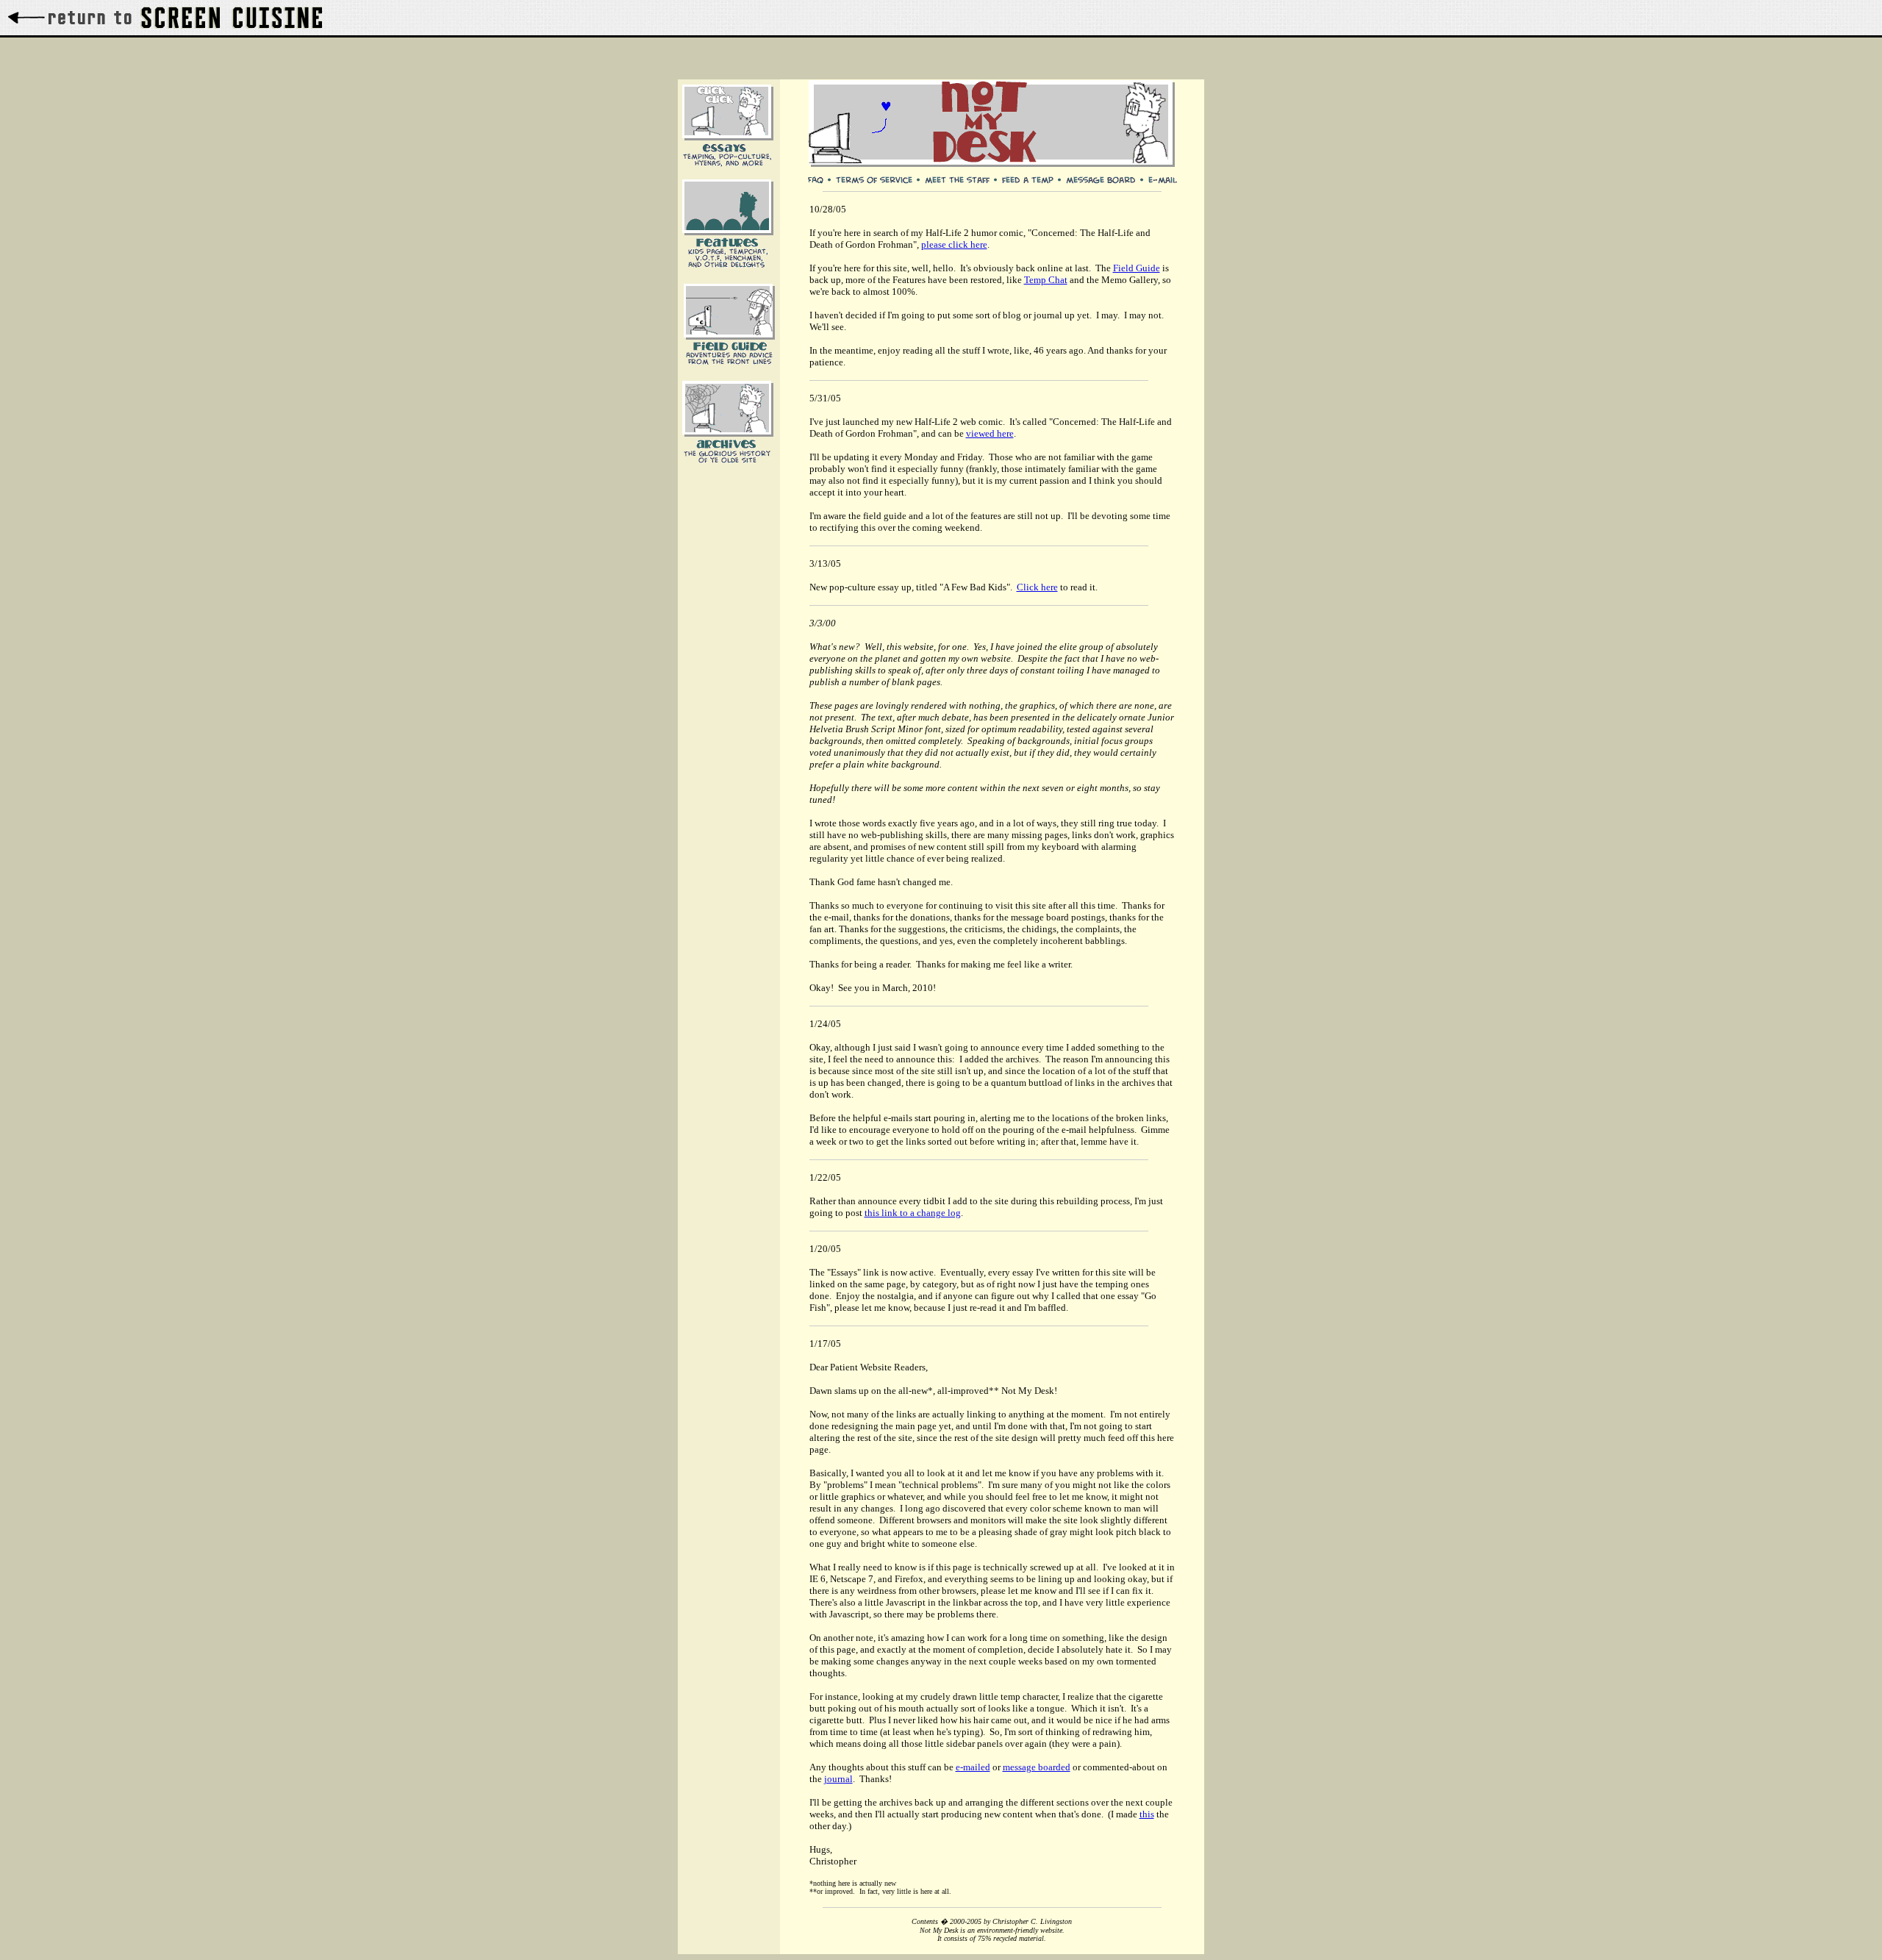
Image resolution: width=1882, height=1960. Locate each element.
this (1147, 1814)
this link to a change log (913, 1213)
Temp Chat (1046, 280)
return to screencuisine (165, 18)
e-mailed (973, 1767)
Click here (1037, 587)
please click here (954, 244)
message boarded (1037, 1767)
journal (838, 1779)
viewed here (990, 433)
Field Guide (1137, 268)
